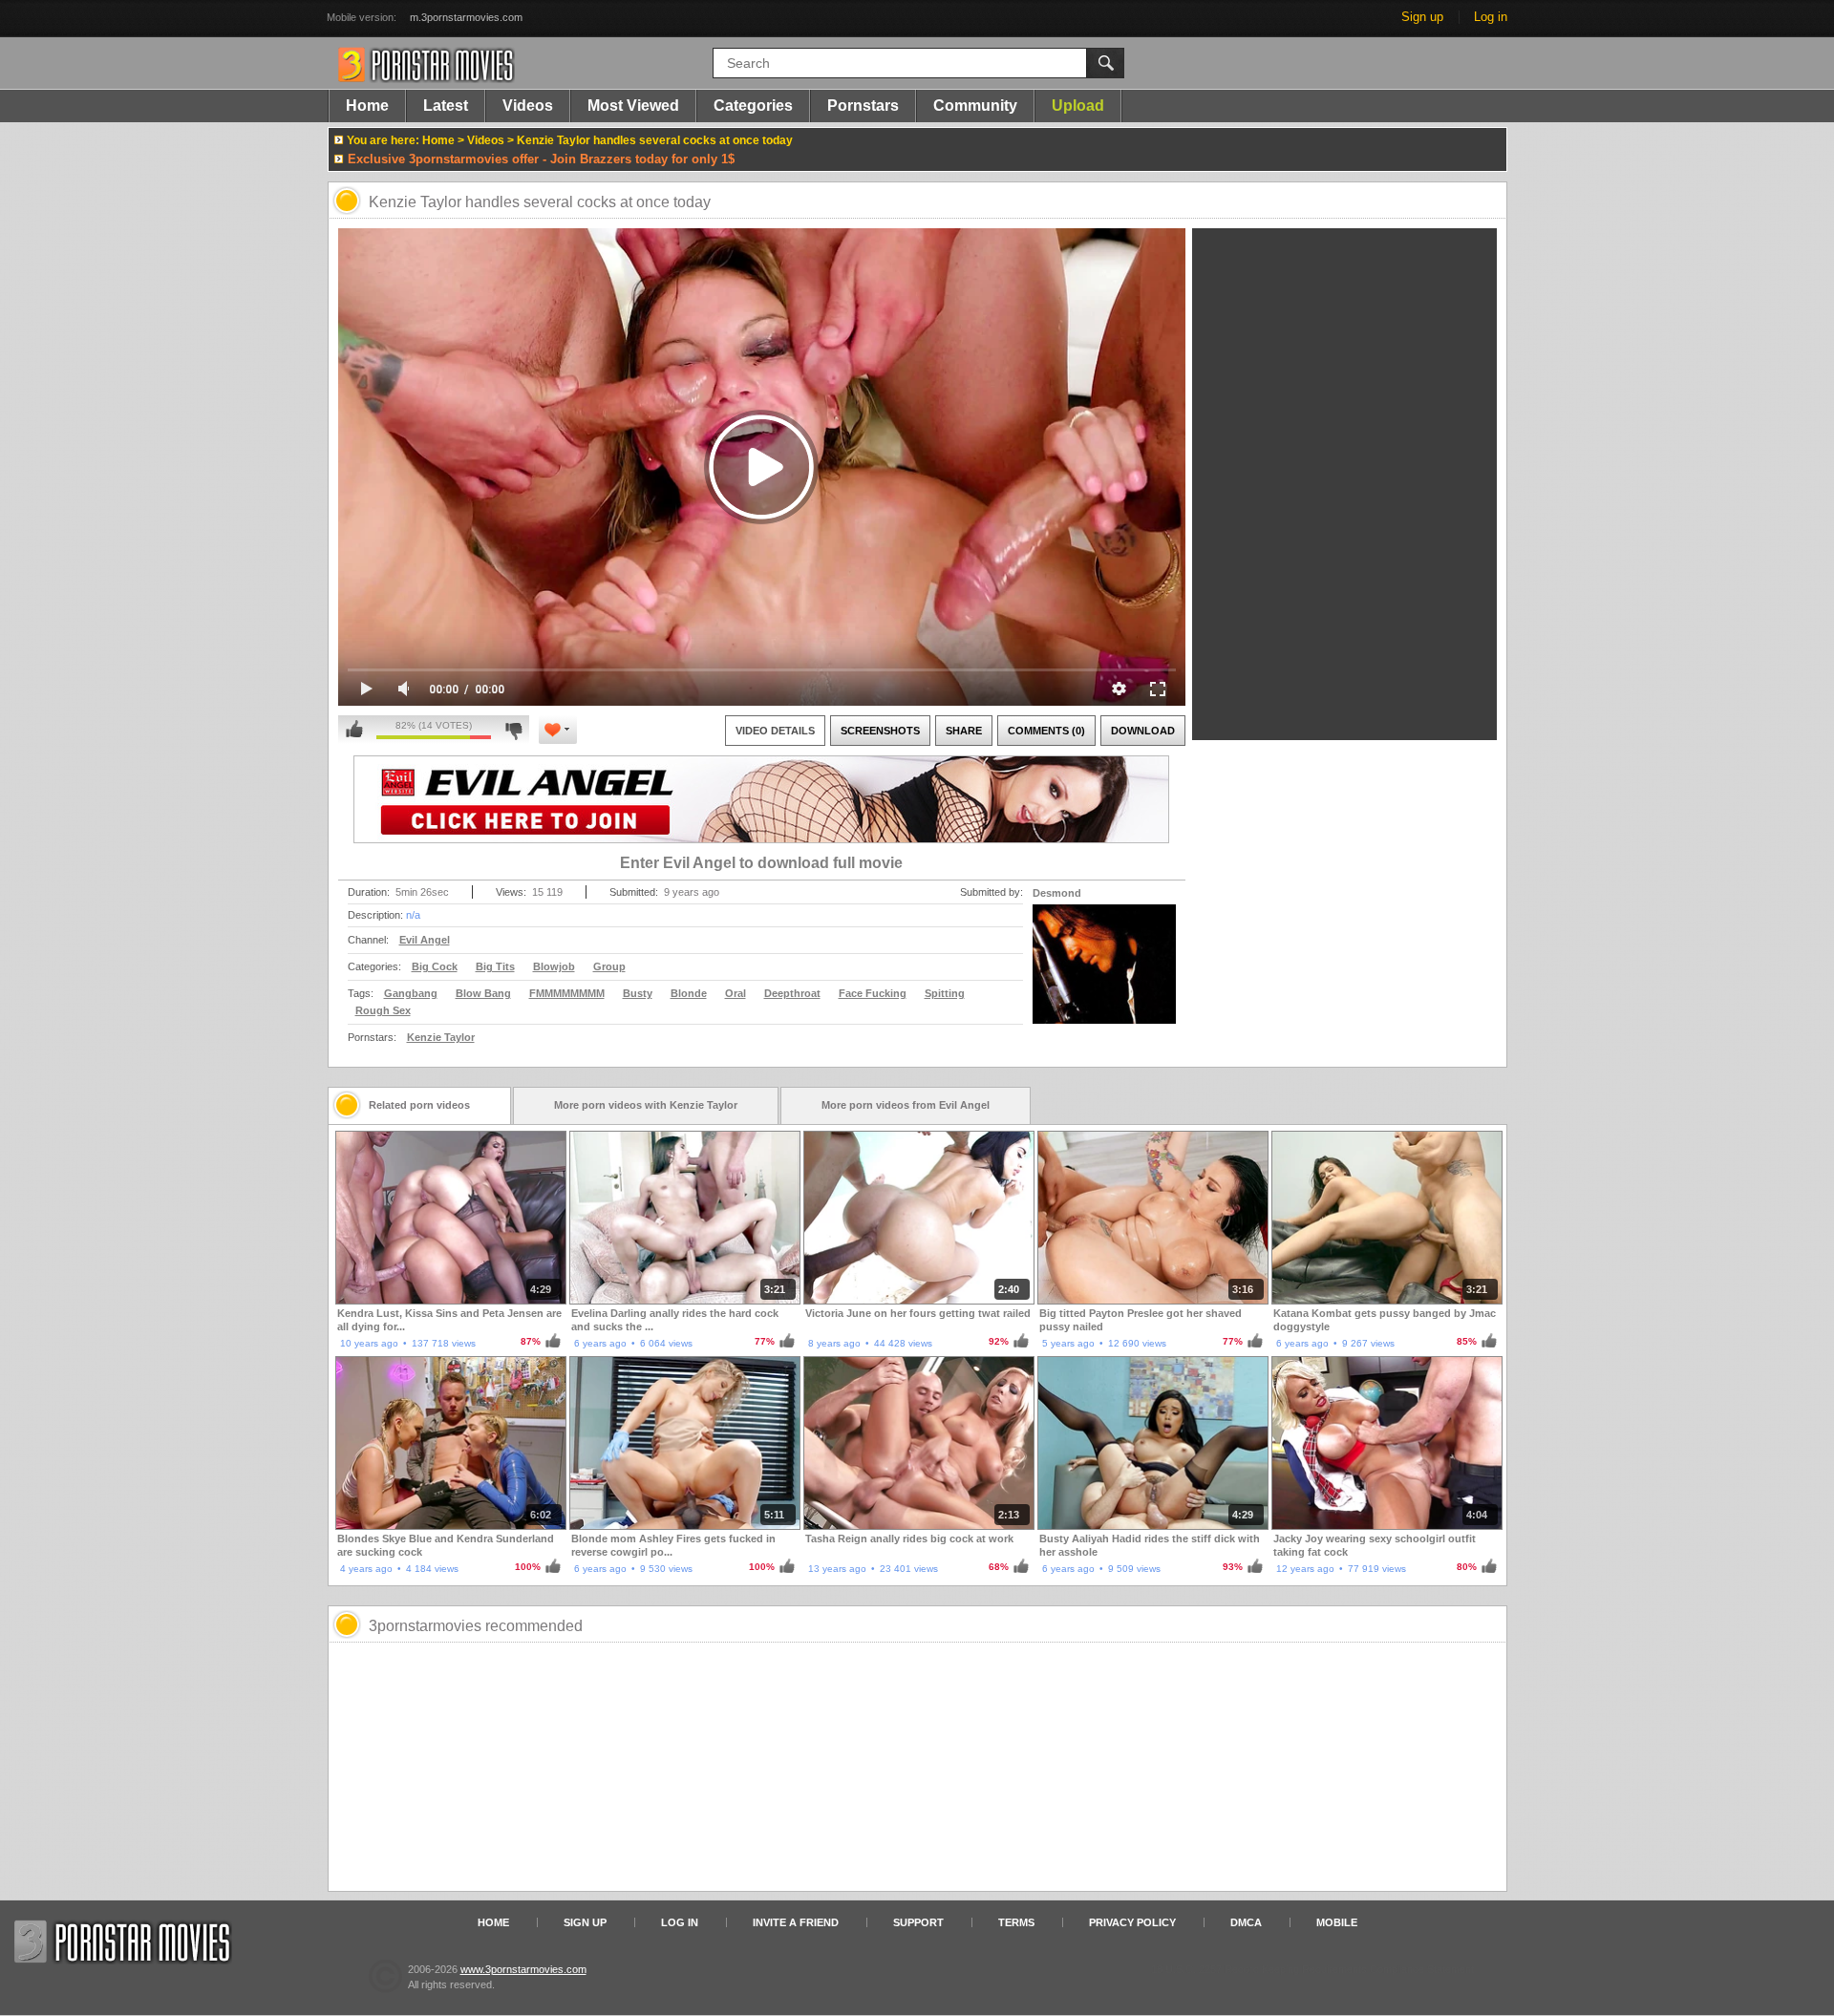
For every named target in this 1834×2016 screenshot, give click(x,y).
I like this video (354, 730)
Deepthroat (792, 993)
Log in (1491, 17)
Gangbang (411, 993)
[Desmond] (1104, 976)
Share (964, 731)
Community (975, 106)
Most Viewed (633, 106)
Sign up (1422, 17)
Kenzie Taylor (441, 1037)
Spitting (945, 993)
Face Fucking (873, 993)
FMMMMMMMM (567, 993)
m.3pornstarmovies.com (466, 17)
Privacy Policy (1132, 1922)
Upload (1078, 106)
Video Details (775, 731)
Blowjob (554, 966)
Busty (638, 993)
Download (1143, 731)
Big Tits (495, 966)
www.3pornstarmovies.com (523, 1969)
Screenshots (880, 731)
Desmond (1057, 893)
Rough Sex (383, 1010)
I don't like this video (513, 730)
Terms (1016, 1922)
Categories (753, 106)
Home (367, 106)
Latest (446, 106)
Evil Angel (425, 940)
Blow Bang (483, 993)
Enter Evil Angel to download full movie (761, 863)
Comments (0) (1046, 731)
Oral (736, 993)
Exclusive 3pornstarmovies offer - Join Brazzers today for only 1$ (541, 159)
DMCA (1246, 1922)
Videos (528, 106)
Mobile (1337, 1922)
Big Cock (435, 966)
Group (609, 966)
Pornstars (863, 106)
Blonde (689, 993)
